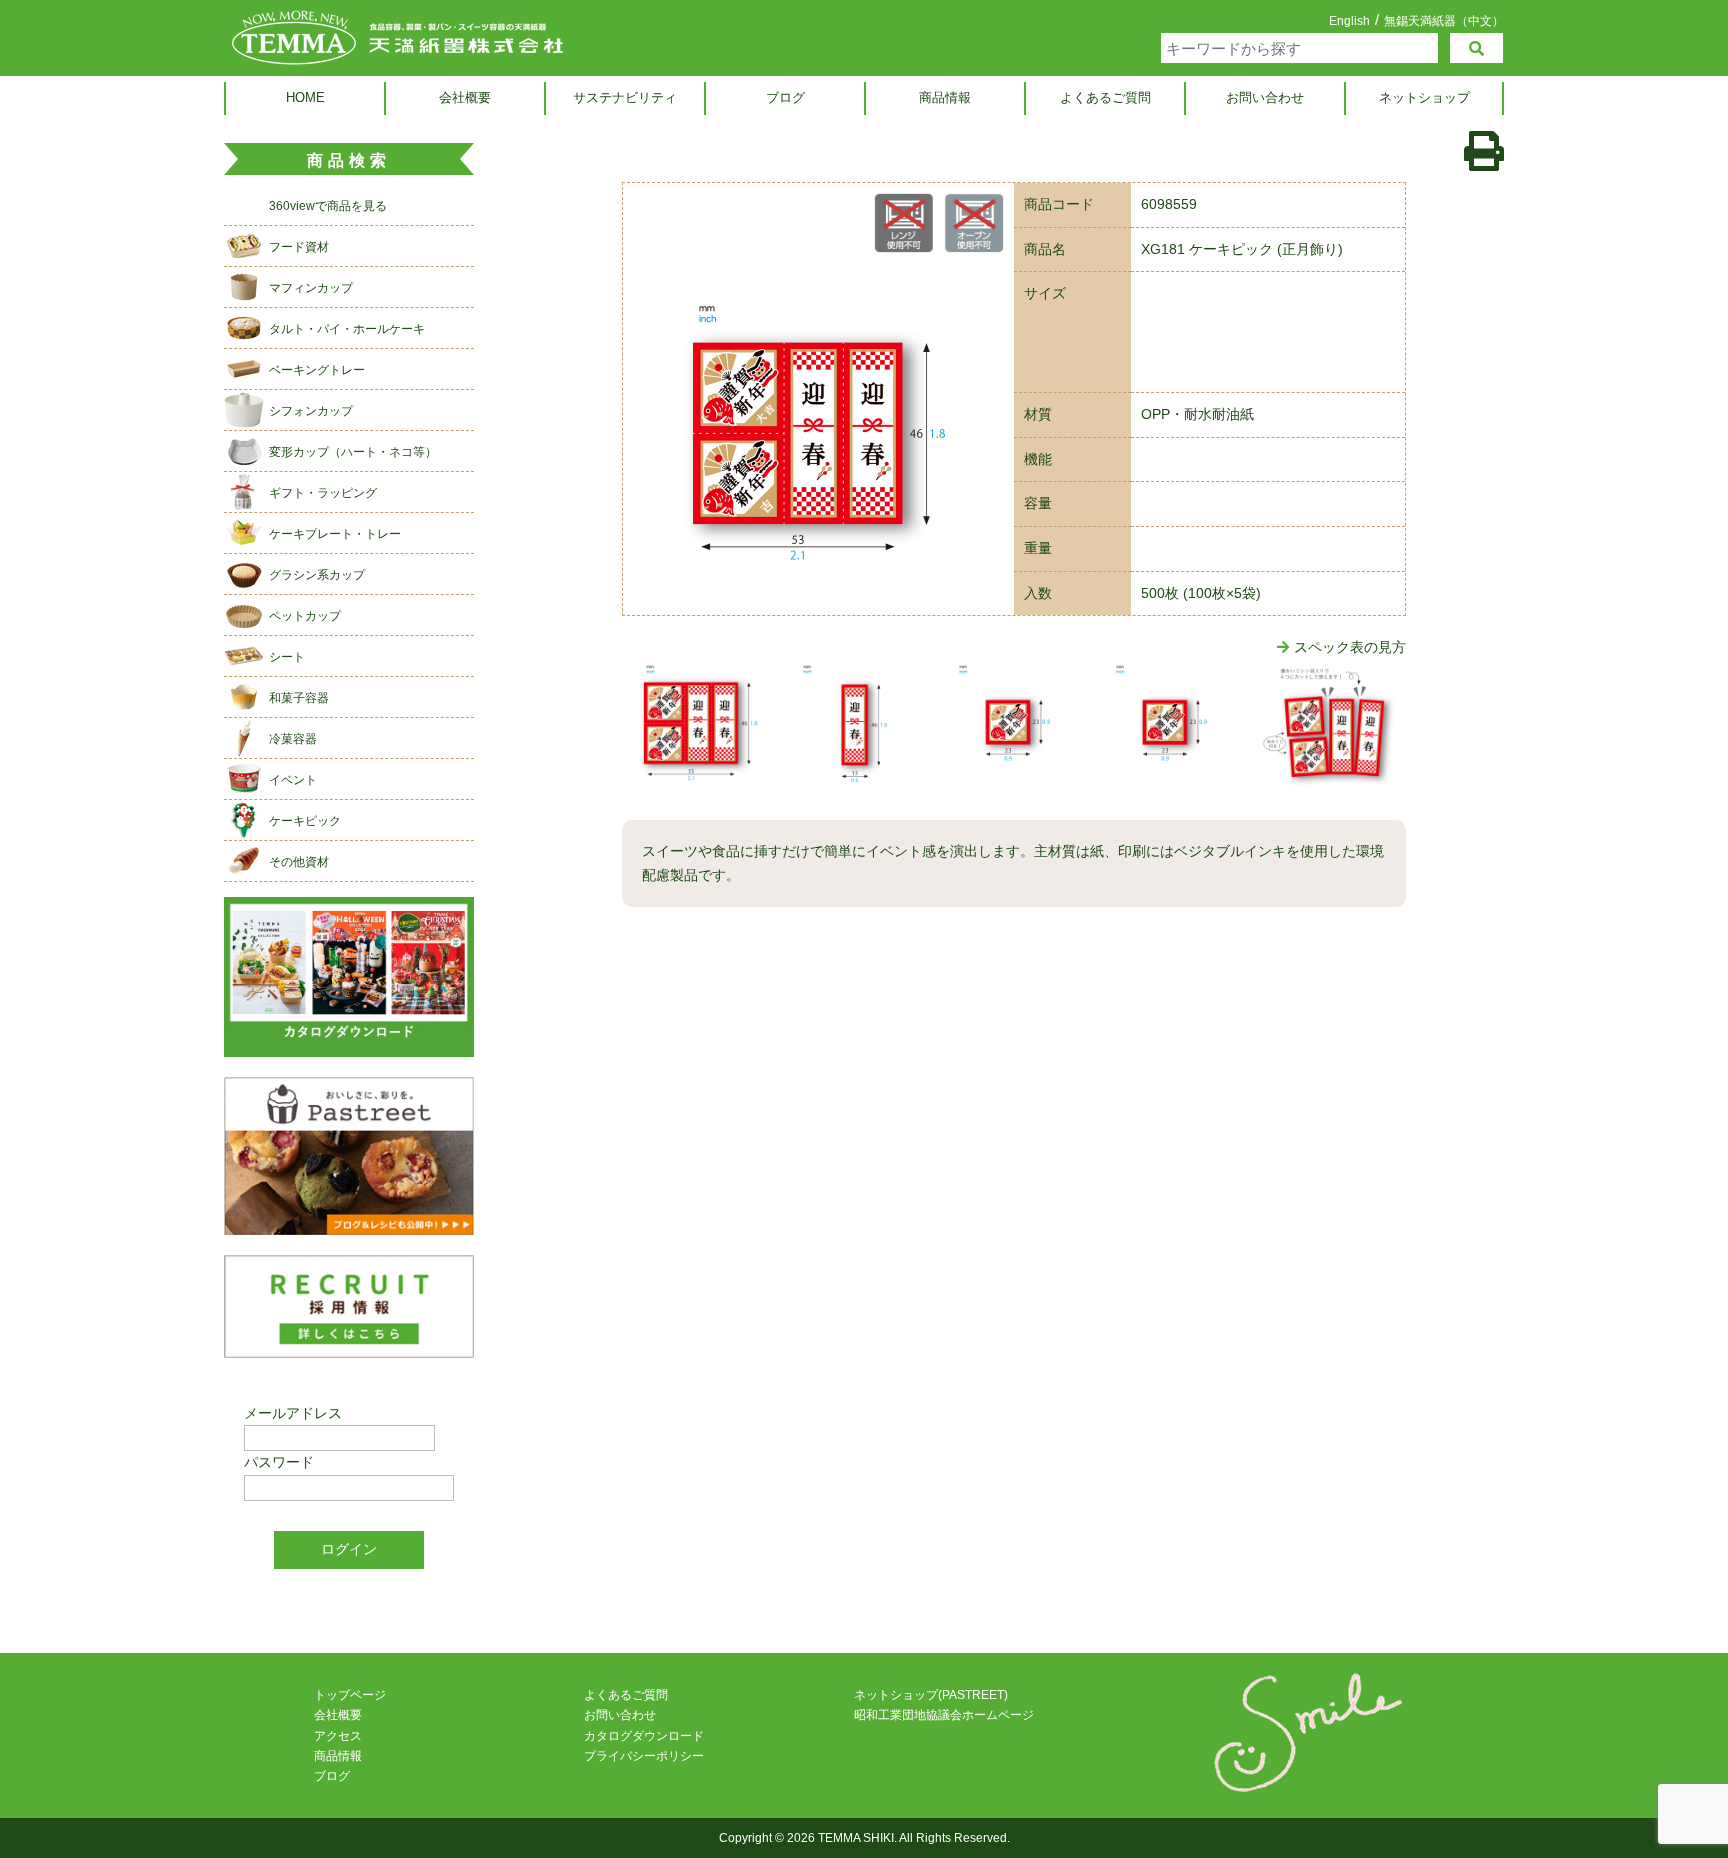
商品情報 (945, 97)
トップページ (350, 1695)
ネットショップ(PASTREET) (931, 1695)
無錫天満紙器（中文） (1444, 20)
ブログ (785, 97)
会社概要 (465, 97)
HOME (305, 97)
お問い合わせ (1265, 97)
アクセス (338, 1736)
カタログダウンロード (644, 1736)
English (1349, 21)
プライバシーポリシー (644, 1756)
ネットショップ (1424, 97)
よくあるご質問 (1105, 97)
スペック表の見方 (1350, 647)
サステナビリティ (625, 97)
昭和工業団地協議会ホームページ (944, 1715)
